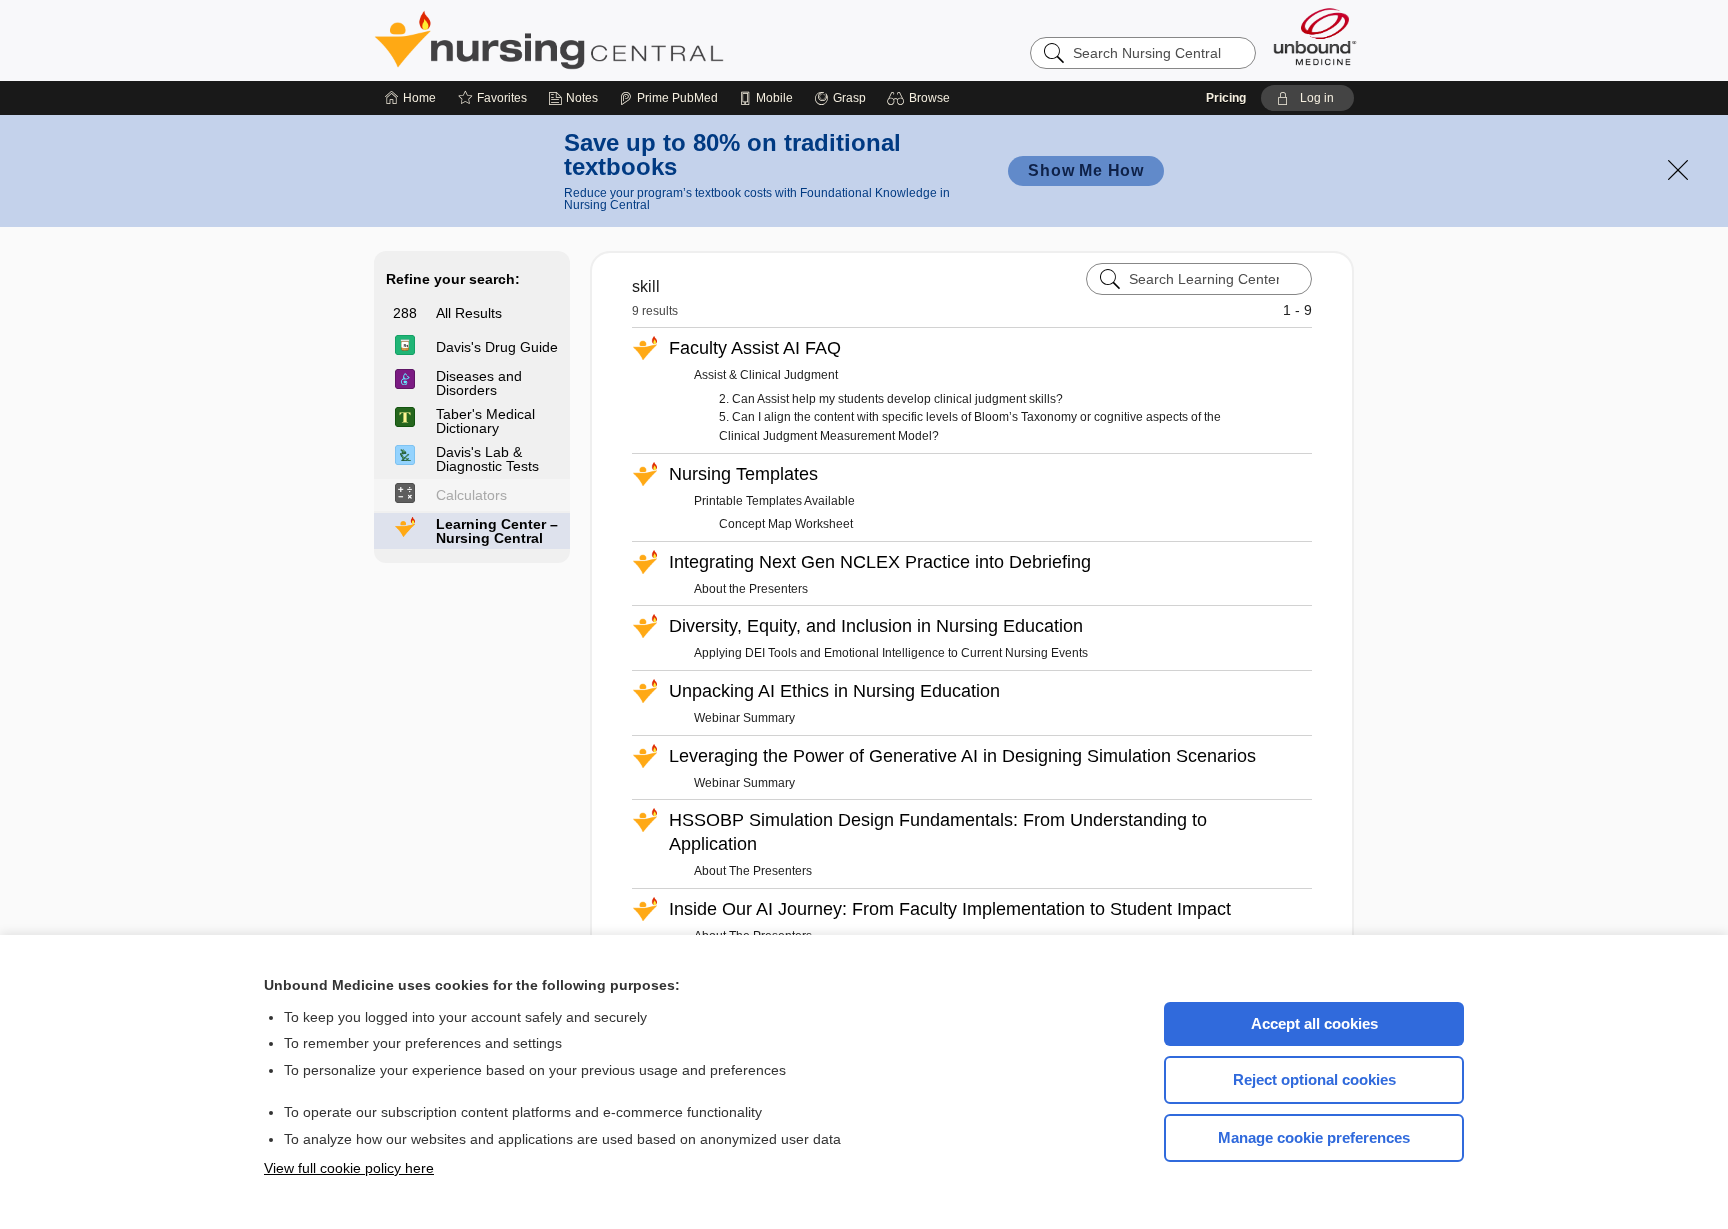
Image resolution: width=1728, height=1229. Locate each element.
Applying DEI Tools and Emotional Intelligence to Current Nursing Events (891, 653)
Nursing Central (624, 40)
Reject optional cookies (1314, 1079)
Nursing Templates (743, 474)
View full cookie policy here (349, 1168)
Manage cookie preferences (1314, 1137)
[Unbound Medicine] (1315, 36)
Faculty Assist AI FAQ (755, 348)
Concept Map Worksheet (786, 524)
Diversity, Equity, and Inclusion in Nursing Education (876, 626)
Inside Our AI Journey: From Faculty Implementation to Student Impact (950, 909)
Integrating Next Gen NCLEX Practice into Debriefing (880, 562)
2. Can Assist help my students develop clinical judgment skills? (891, 399)
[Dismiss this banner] (1678, 170)
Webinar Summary (744, 718)
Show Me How (1086, 170)
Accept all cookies (1314, 1023)
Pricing (1226, 98)
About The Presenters (753, 871)
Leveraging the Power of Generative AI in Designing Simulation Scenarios (962, 756)
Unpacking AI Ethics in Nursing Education (834, 691)
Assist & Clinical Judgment (766, 375)
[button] (921, 98)
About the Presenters (751, 589)
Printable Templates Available (774, 501)
